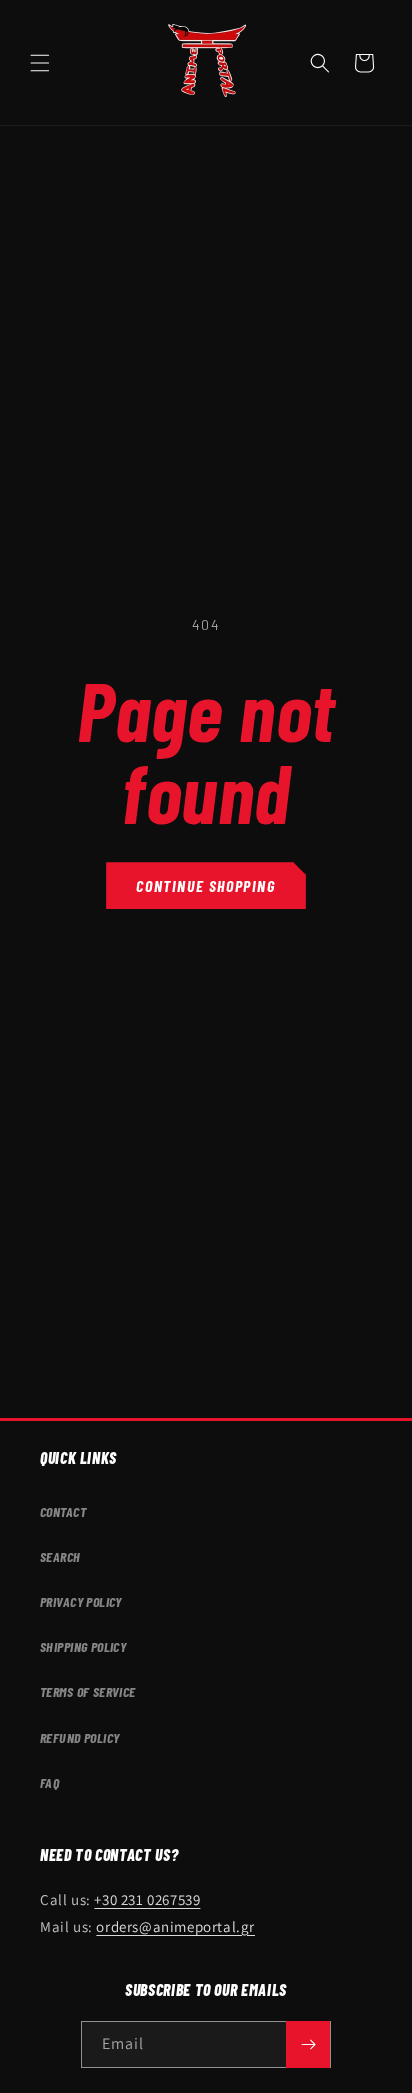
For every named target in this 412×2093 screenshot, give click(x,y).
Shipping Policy (83, 1646)
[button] (40, 63)
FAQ (49, 1782)
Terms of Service (88, 1691)
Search (60, 1556)
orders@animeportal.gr (175, 1926)
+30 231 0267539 (147, 1899)
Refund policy (79, 1737)
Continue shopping (205, 885)
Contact (63, 1511)
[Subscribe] (308, 2044)
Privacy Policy (81, 1601)
